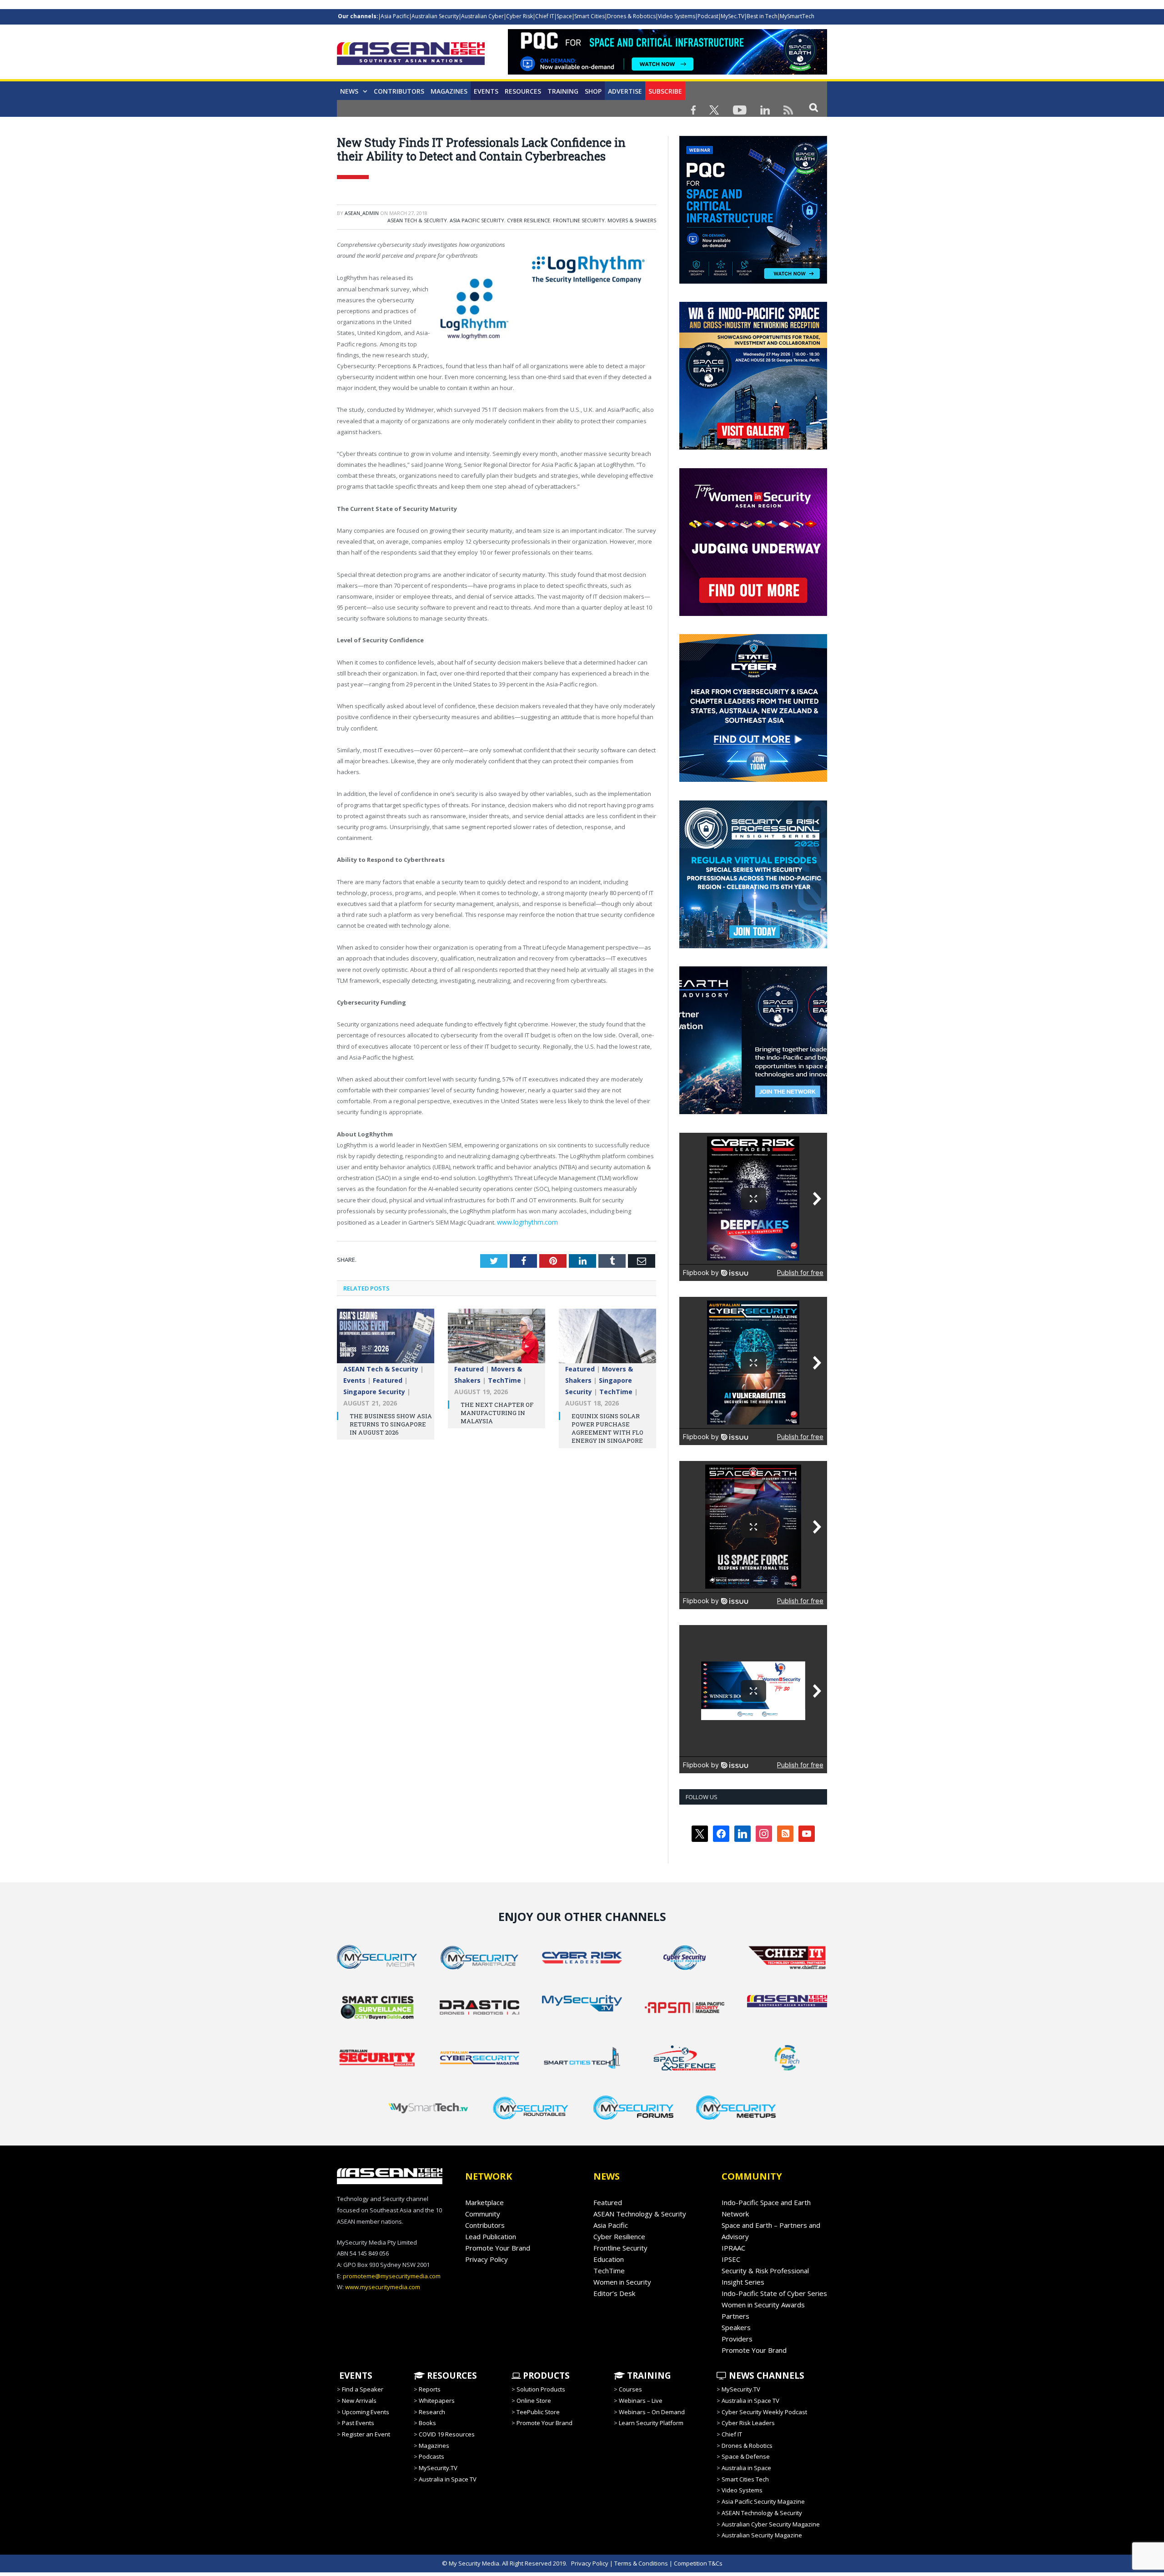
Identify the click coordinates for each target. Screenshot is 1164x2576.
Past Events (358, 2423)
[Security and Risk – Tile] (753, 946)
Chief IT (545, 16)
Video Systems (677, 16)
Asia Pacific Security (477, 220)
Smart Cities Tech (745, 2479)
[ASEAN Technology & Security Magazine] (411, 55)
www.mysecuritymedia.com (383, 2287)
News (349, 91)
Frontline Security (579, 220)
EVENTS (355, 2376)
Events (486, 91)
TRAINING (563, 91)
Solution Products (541, 2389)
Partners (735, 2316)
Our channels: (358, 16)
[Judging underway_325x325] (753, 614)
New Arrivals (359, 2401)
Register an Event (366, 2434)
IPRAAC (733, 2248)
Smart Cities (590, 16)
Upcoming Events (366, 2412)
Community (483, 2214)
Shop (593, 91)
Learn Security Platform (651, 2423)
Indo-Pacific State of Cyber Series (774, 2293)
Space (564, 16)
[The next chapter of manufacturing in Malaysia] (497, 1339)
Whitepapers (437, 2401)
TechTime (504, 1378)
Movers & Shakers (632, 220)
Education (609, 2259)
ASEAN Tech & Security (417, 220)
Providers (737, 2339)
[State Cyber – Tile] (753, 780)
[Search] (814, 107)
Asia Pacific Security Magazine (763, 2501)
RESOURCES (451, 2376)
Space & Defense (746, 2456)
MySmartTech (797, 16)
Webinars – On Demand (652, 2412)
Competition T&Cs (698, 2563)
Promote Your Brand (498, 2248)
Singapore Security (374, 1390)
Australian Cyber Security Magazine (771, 2524)
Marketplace (484, 2202)
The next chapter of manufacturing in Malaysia (497, 1411)
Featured (388, 1378)
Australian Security (435, 16)
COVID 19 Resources (447, 2434)
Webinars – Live (641, 2401)
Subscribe (665, 91)
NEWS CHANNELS (765, 2376)
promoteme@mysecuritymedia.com (392, 2276)
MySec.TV (733, 16)
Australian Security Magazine (762, 2535)
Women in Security (622, 2282)
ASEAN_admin (362, 213)
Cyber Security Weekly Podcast (764, 2412)
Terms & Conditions (641, 2563)
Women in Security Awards (763, 2305)
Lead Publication (491, 2236)
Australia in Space (746, 2468)
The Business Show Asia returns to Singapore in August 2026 (391, 1422)
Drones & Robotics (631, 16)
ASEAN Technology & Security (640, 2214)
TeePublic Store (538, 2412)
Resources (523, 91)
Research (432, 2412)
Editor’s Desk (614, 2293)
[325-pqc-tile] (753, 281)
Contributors (399, 91)
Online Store (534, 2401)
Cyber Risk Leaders (748, 2423)
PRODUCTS (545, 2376)
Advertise (625, 91)
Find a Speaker (363, 2389)
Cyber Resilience (529, 220)
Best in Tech (762, 16)
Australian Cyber (482, 16)
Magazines (449, 91)
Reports (430, 2389)
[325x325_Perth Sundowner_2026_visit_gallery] (753, 447)
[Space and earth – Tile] (753, 1112)
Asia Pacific (395, 16)
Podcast (708, 16)
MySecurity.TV (438, 2468)
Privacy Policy (487, 2259)
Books (427, 2423)
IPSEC (731, 2259)
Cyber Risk (519, 16)
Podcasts (431, 2456)
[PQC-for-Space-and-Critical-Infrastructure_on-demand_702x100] (667, 72)
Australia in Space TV (448, 2479)
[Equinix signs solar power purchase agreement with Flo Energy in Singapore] (607, 1339)
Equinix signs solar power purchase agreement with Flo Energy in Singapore (607, 1427)
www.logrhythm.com (525, 1221)
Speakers (736, 2327)
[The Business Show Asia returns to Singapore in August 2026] (386, 1339)
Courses (630, 2389)
